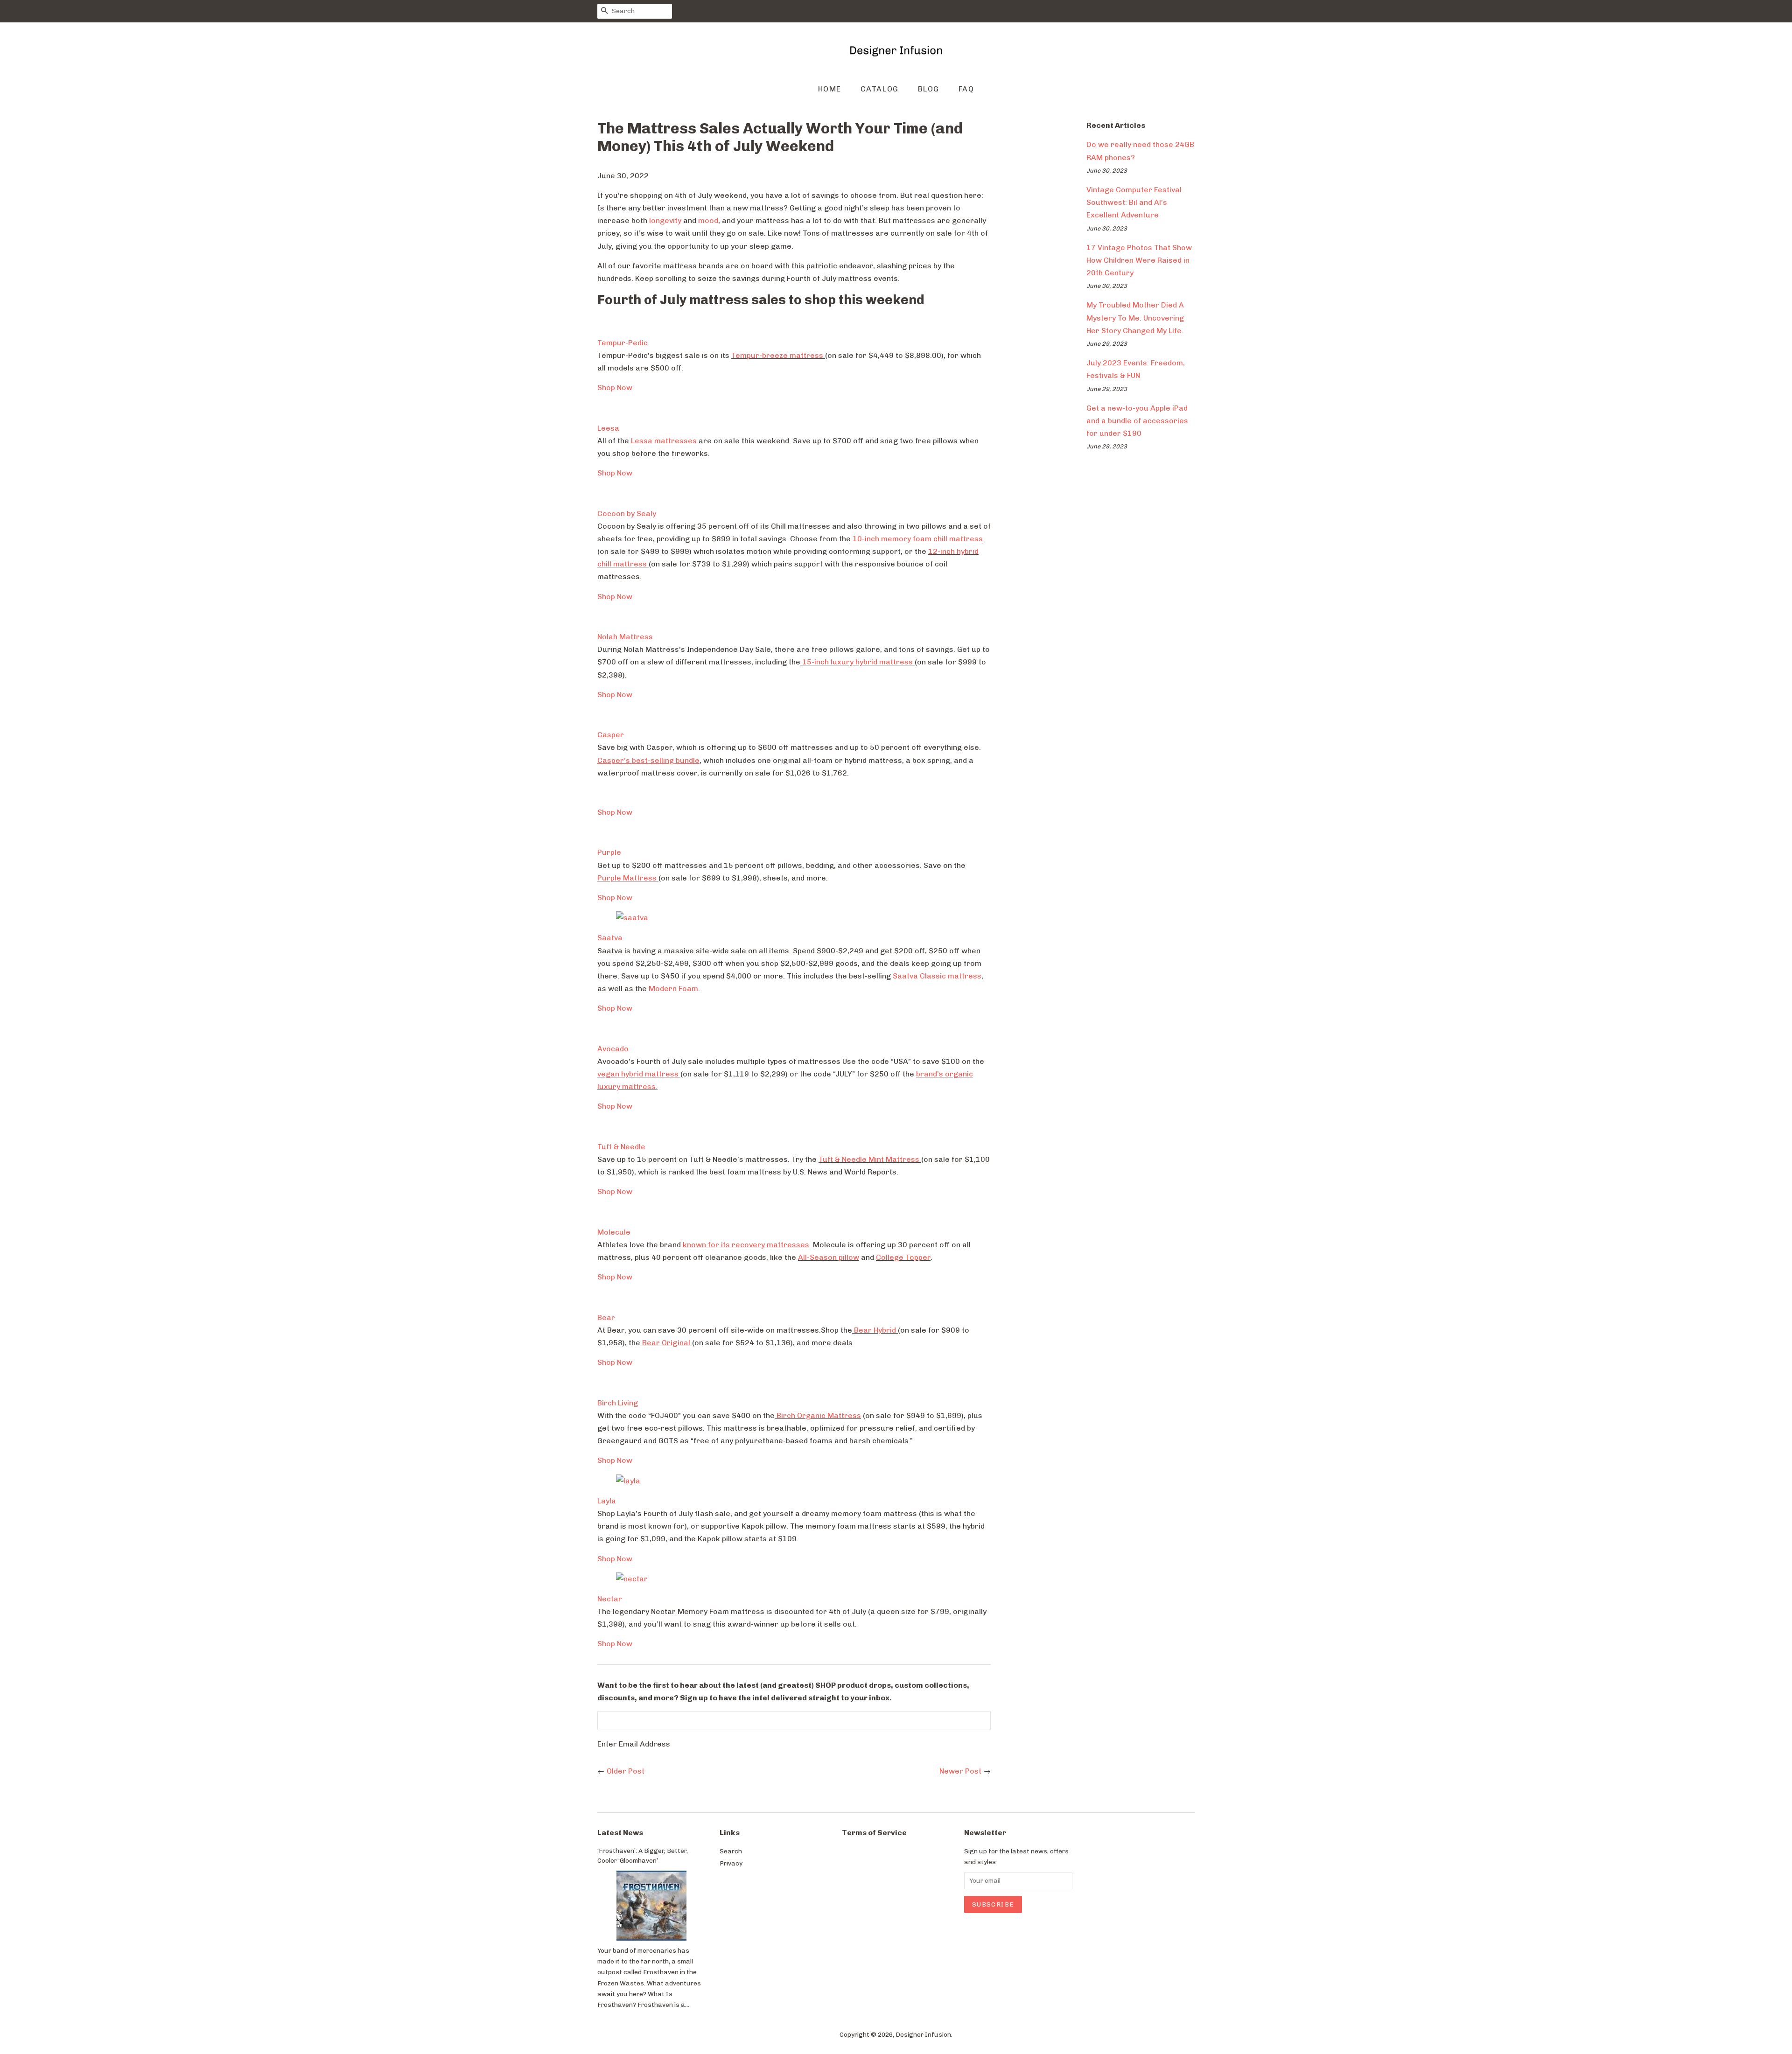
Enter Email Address (634, 1744)
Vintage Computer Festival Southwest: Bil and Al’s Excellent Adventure (1134, 202)
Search (731, 1851)
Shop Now (615, 388)
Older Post (626, 1771)
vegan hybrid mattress (638, 1074)
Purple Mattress (627, 878)
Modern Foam (673, 989)
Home (830, 89)
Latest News (620, 1833)
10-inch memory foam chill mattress (918, 539)
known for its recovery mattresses (746, 1245)
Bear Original (666, 1343)
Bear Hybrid (875, 1330)
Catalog (880, 89)
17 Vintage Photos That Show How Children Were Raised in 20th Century (1139, 260)
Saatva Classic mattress (937, 976)
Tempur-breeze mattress (777, 355)
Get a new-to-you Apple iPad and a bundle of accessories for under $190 (1137, 421)
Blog (929, 89)
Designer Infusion (923, 2034)
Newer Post (960, 1771)
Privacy (731, 1863)
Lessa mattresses (664, 441)
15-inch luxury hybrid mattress (857, 662)
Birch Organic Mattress (819, 1415)
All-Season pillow (829, 1257)
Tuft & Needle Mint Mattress (869, 1159)
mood (708, 220)
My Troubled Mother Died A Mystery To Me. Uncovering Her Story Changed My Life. (1135, 318)
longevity (665, 220)
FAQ (966, 89)
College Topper (903, 1257)
